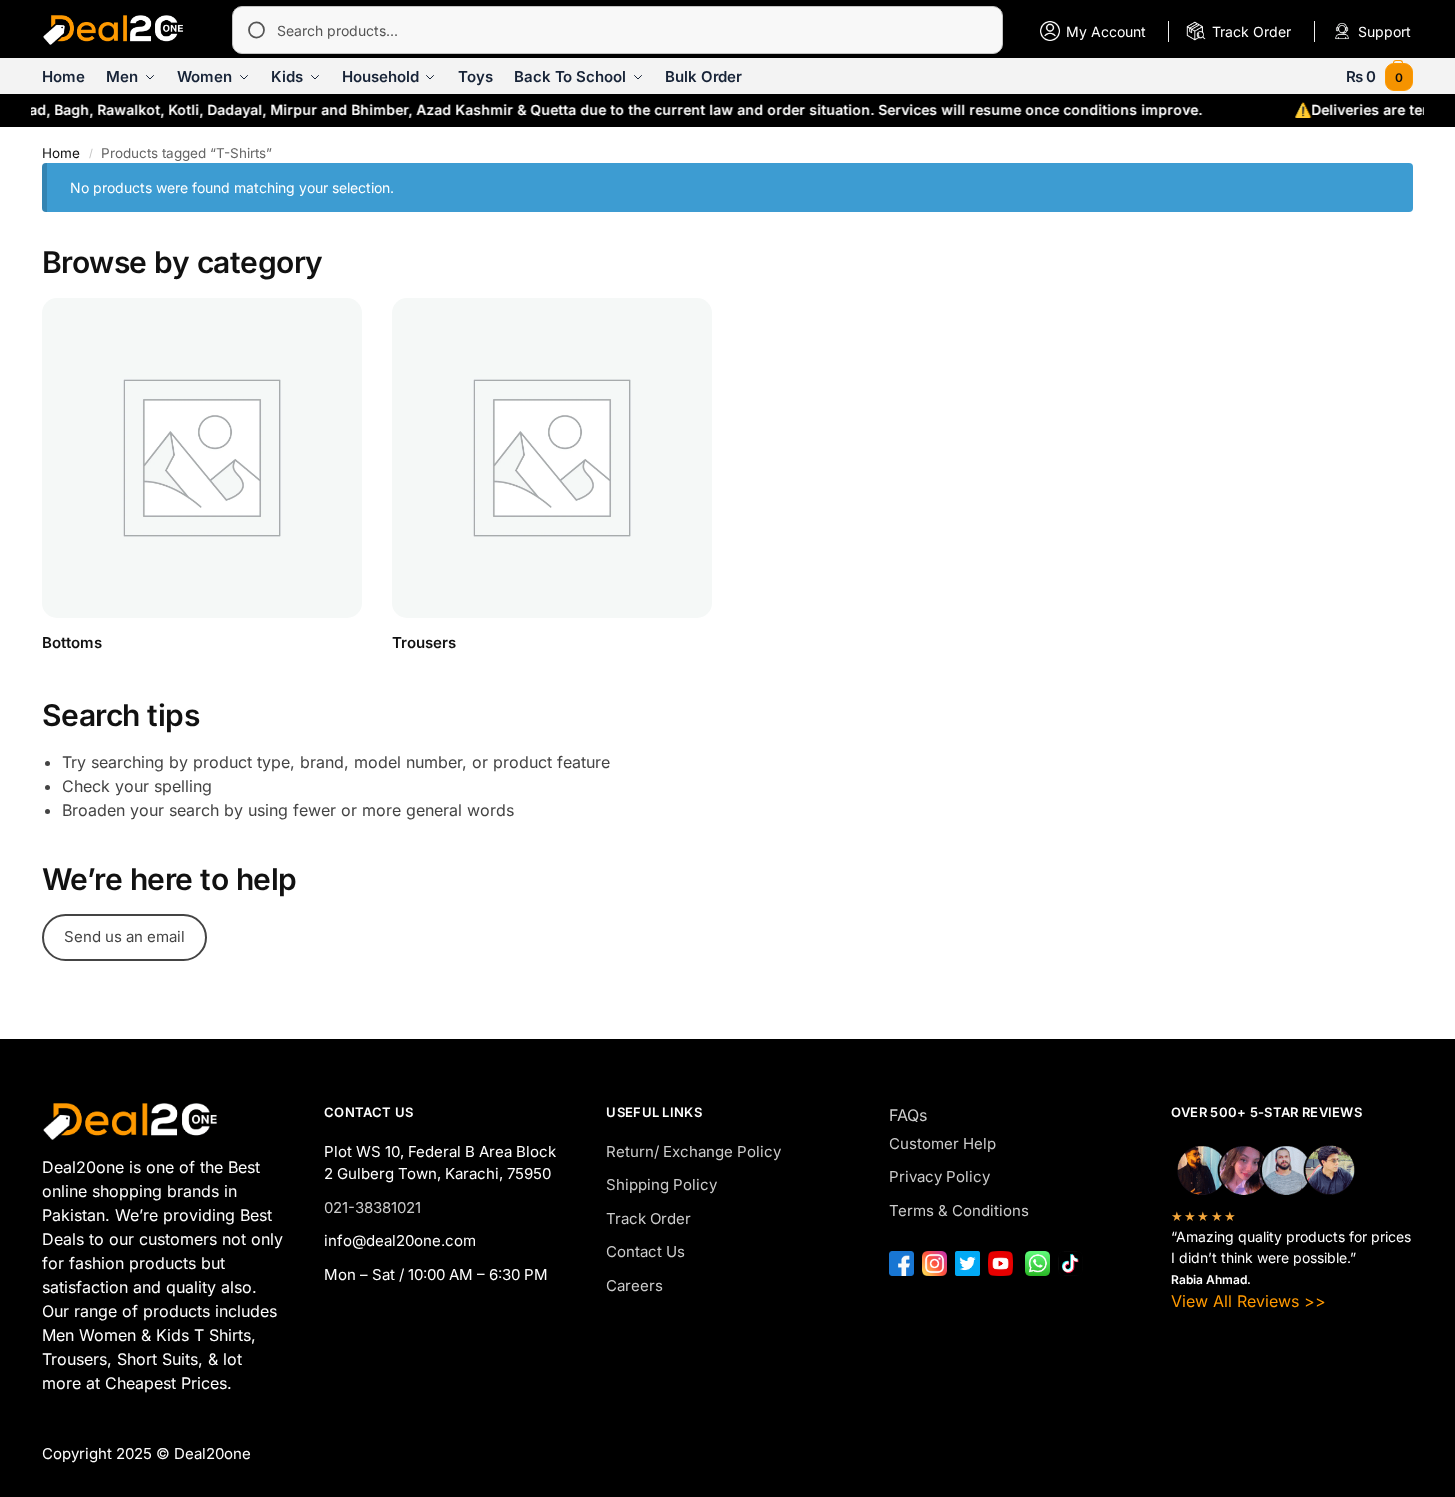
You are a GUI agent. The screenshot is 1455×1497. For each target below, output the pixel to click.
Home (61, 153)
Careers (634, 1285)
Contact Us (645, 1251)
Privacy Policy (939, 1176)
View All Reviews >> (1248, 1301)
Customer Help (942, 1143)
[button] (1380, 76)
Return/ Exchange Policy (693, 1151)
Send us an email (124, 936)
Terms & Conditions (959, 1210)
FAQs (908, 1115)
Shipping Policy (661, 1184)
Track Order (648, 1218)
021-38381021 (372, 1207)
